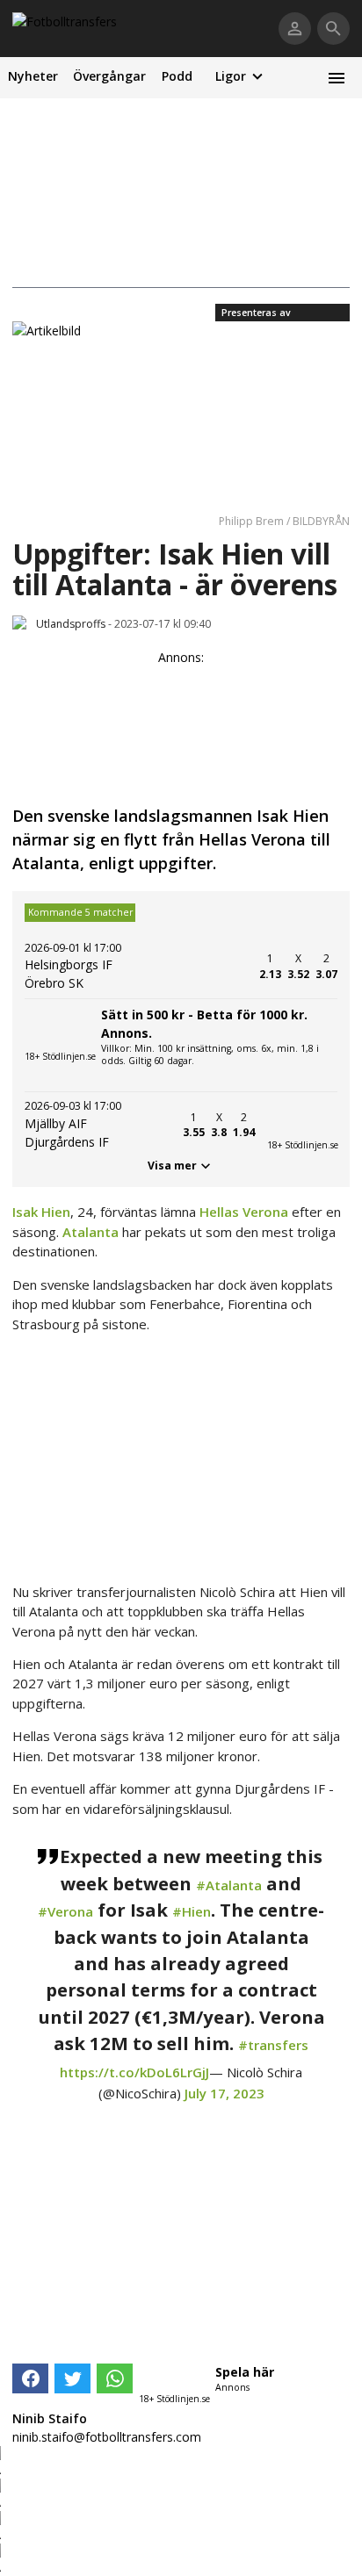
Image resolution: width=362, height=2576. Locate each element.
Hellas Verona (244, 1212)
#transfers (273, 2045)
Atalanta (90, 1232)
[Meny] (336, 78)
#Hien (192, 1911)
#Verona (65, 1911)
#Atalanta (229, 1885)
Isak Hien (41, 1212)
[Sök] (333, 29)
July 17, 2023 (224, 2093)
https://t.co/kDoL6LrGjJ (134, 2072)
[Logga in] (295, 29)
